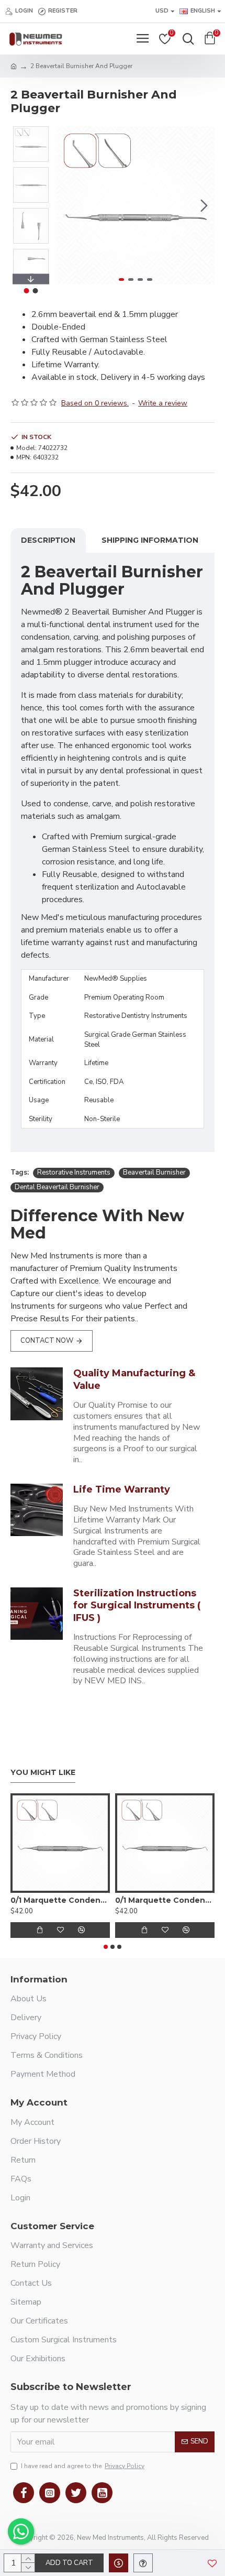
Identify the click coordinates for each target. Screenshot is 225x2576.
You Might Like (43, 1773)
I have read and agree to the (83, 2466)
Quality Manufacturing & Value (134, 1379)
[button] (67, 205)
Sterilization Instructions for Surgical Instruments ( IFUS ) (137, 1605)
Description (48, 540)
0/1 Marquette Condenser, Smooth (165, 1900)
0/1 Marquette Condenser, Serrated (60, 1900)
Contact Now (47, 1341)
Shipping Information (150, 540)
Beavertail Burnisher (154, 1172)
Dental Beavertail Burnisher (57, 1187)
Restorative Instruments (74, 1172)
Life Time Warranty (122, 1489)
